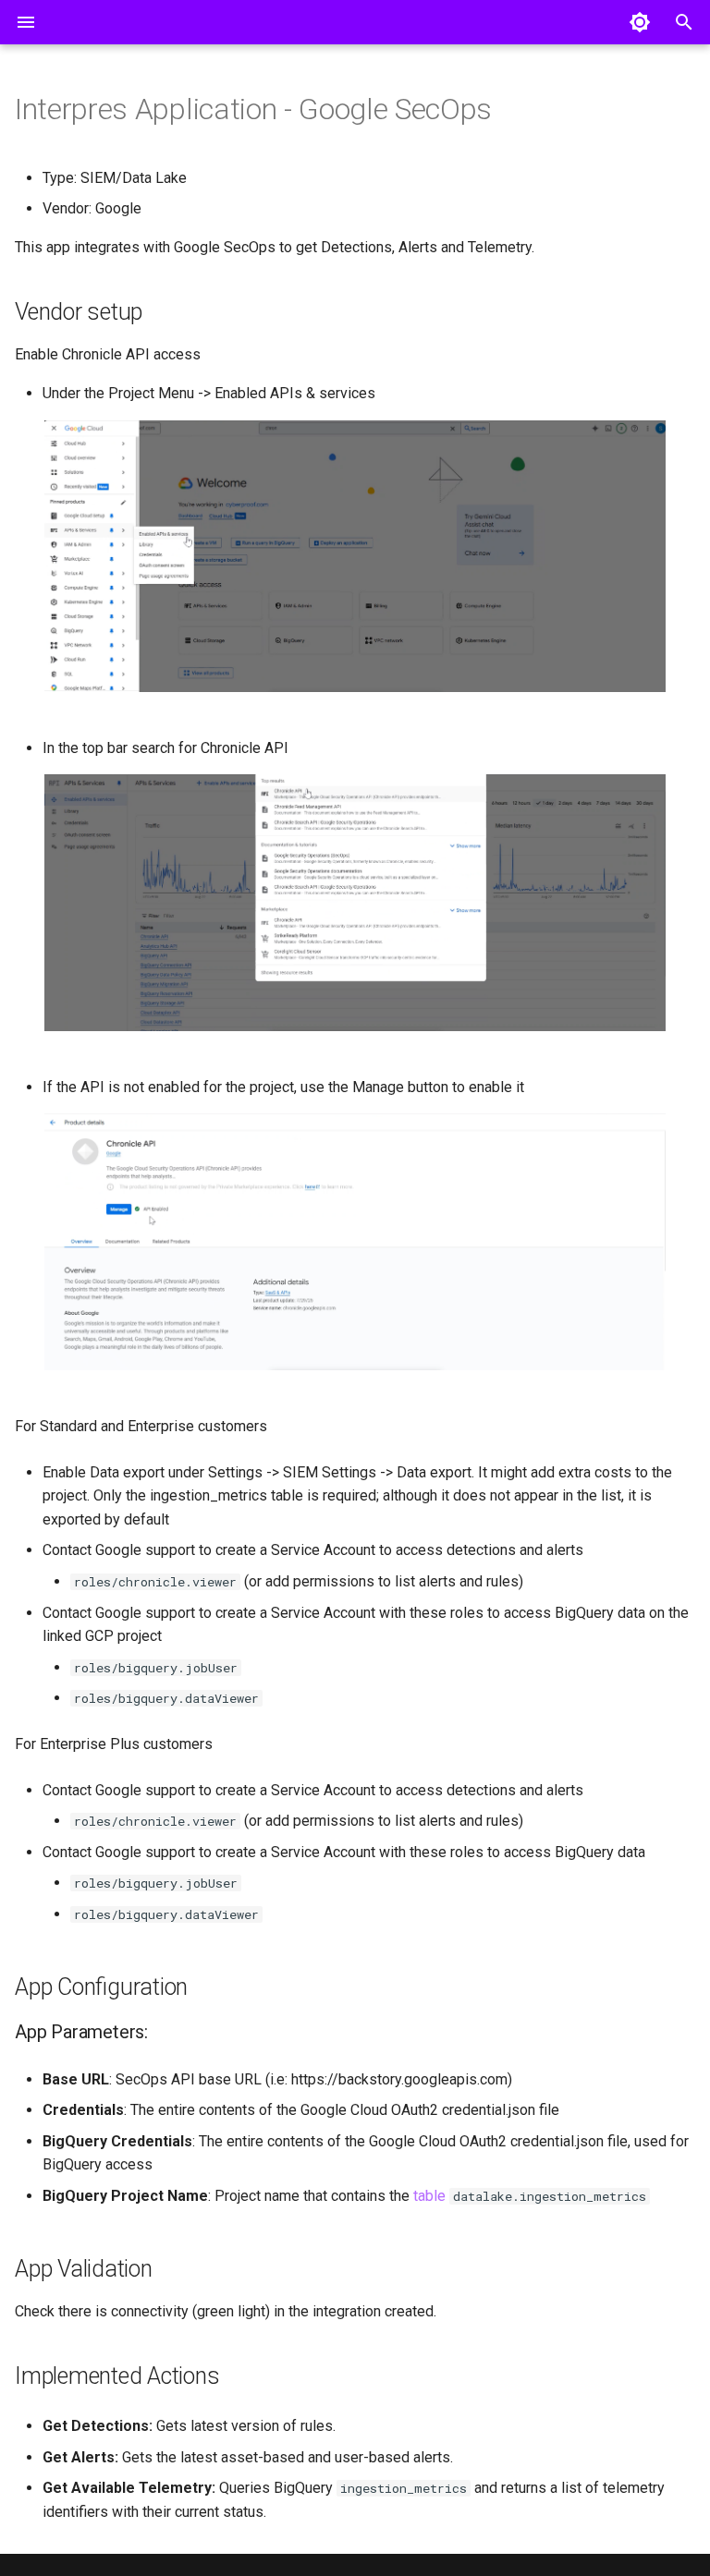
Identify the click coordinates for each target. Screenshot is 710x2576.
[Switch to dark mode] (640, 22)
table (429, 2196)
